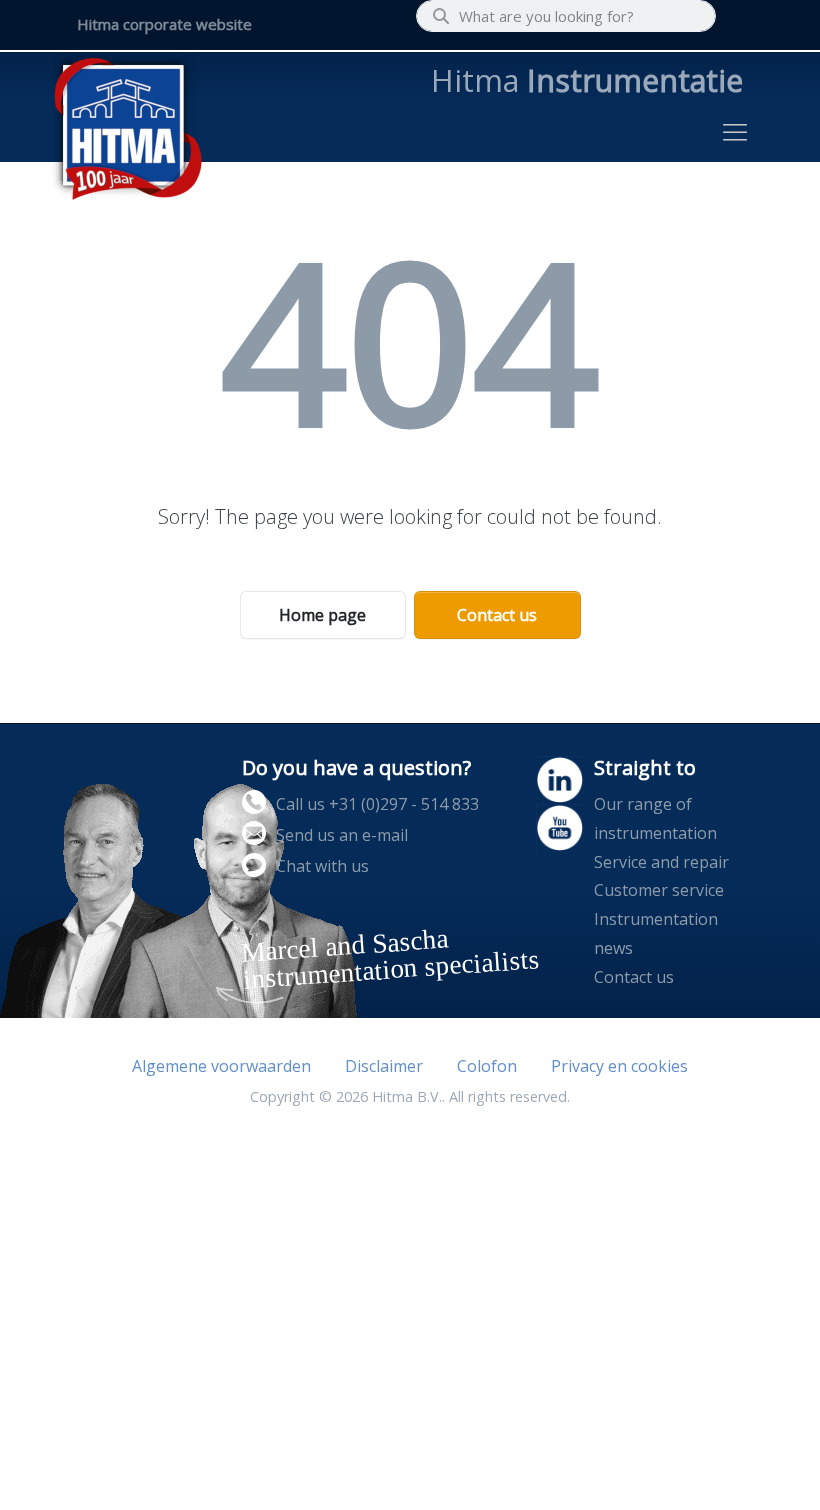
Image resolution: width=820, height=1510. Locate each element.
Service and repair (661, 862)
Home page (322, 615)
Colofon (487, 1066)
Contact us (497, 615)
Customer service (659, 890)
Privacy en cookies (619, 1066)
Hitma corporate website (164, 24)
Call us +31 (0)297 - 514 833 (377, 804)
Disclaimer (384, 1066)
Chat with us (322, 866)
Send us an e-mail (342, 835)
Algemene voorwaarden (221, 1066)
